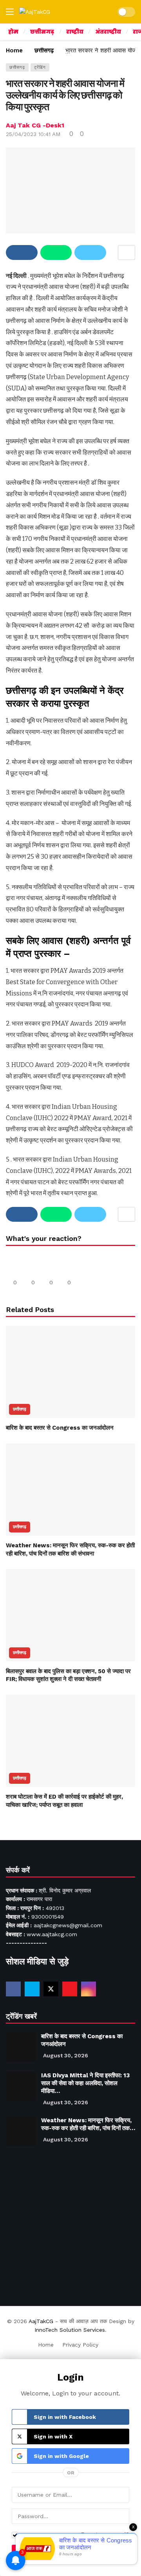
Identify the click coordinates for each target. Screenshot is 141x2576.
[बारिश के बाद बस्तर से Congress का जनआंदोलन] (70, 1372)
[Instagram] (89, 1989)
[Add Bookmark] (127, 252)
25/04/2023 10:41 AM (33, 134)
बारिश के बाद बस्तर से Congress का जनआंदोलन (60, 1428)
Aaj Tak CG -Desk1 (35, 125)
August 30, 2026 (66, 2055)
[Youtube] (70, 1989)
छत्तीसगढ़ (17, 67)
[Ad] (70, 2222)
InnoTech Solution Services (70, 2330)
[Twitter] (32, 1989)
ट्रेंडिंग (40, 67)
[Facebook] (13, 1989)
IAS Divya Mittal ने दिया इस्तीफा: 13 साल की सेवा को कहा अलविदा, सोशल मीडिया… (85, 2083)
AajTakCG (41, 2321)
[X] (51, 1989)
